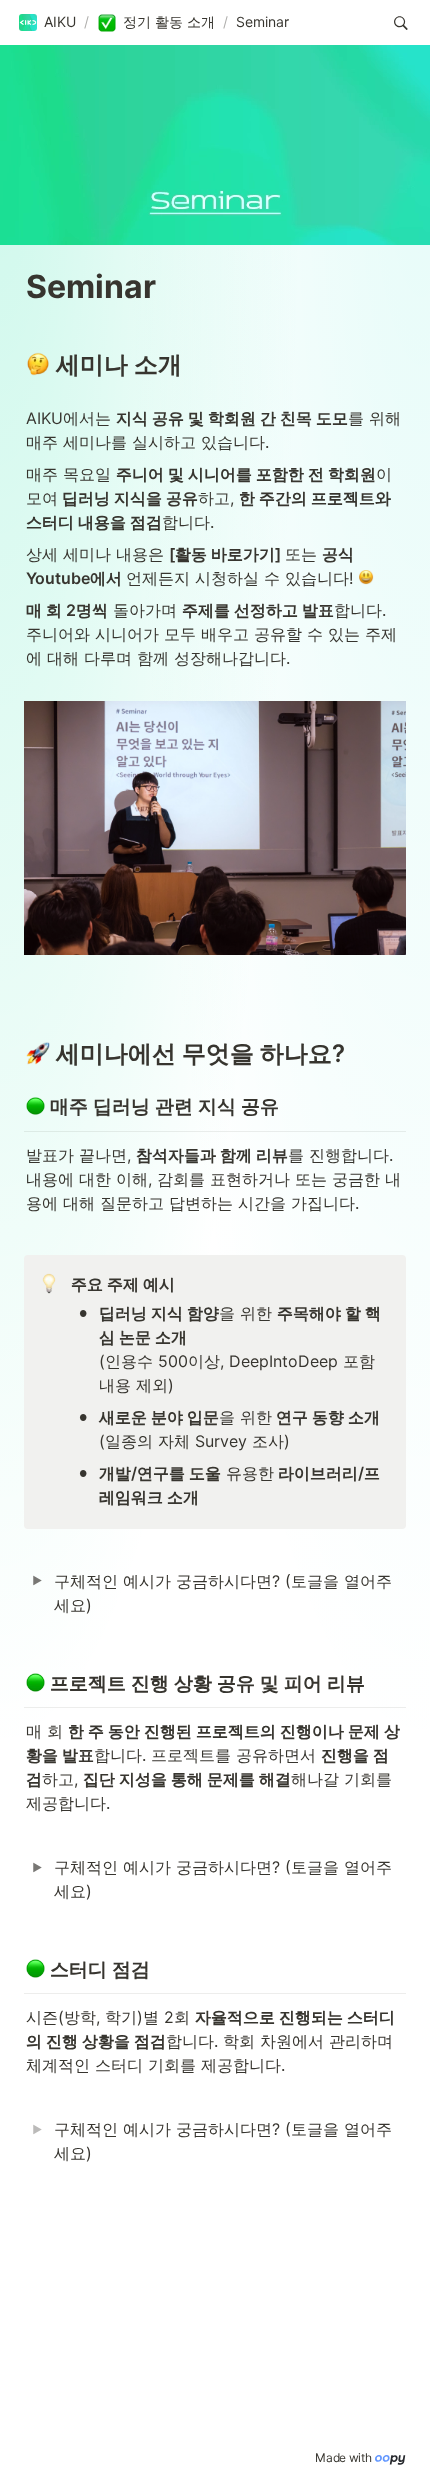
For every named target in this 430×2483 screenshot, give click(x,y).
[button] (47, 23)
